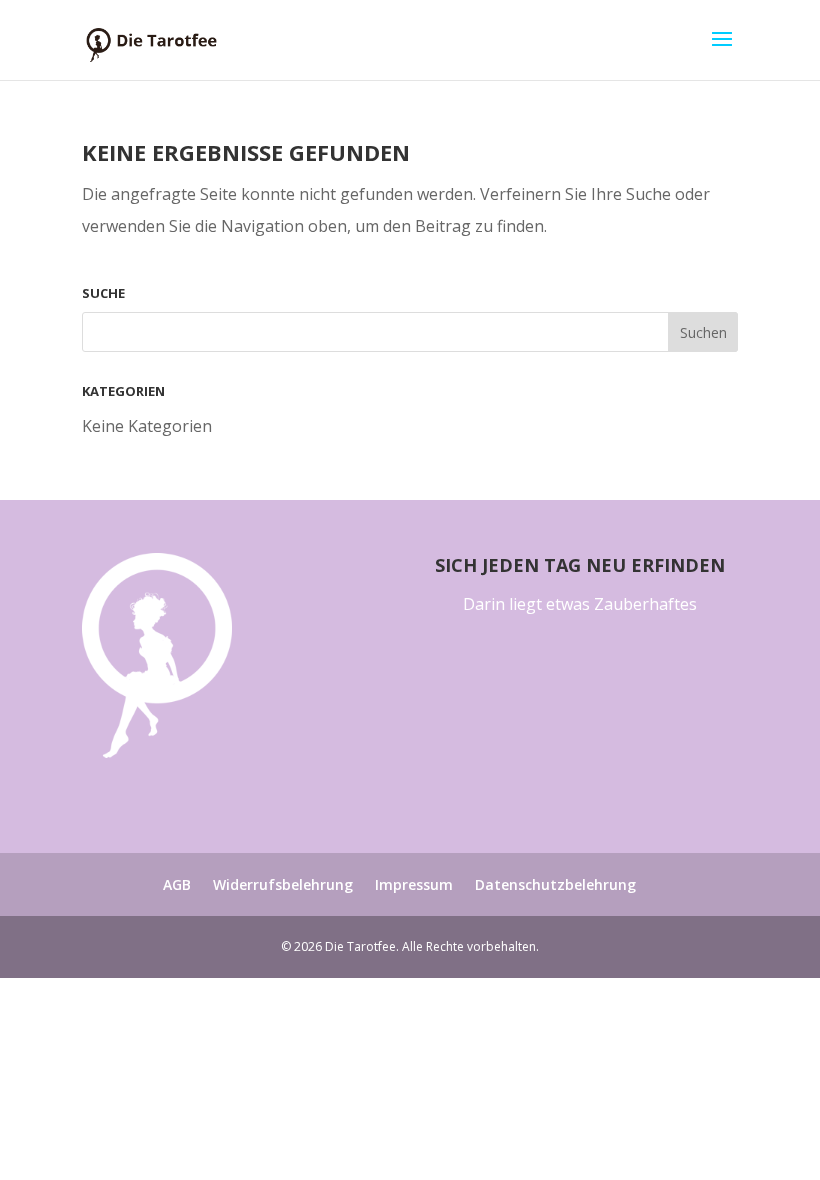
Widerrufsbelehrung (283, 884)
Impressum (414, 884)
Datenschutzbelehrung (555, 884)
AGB (177, 884)
